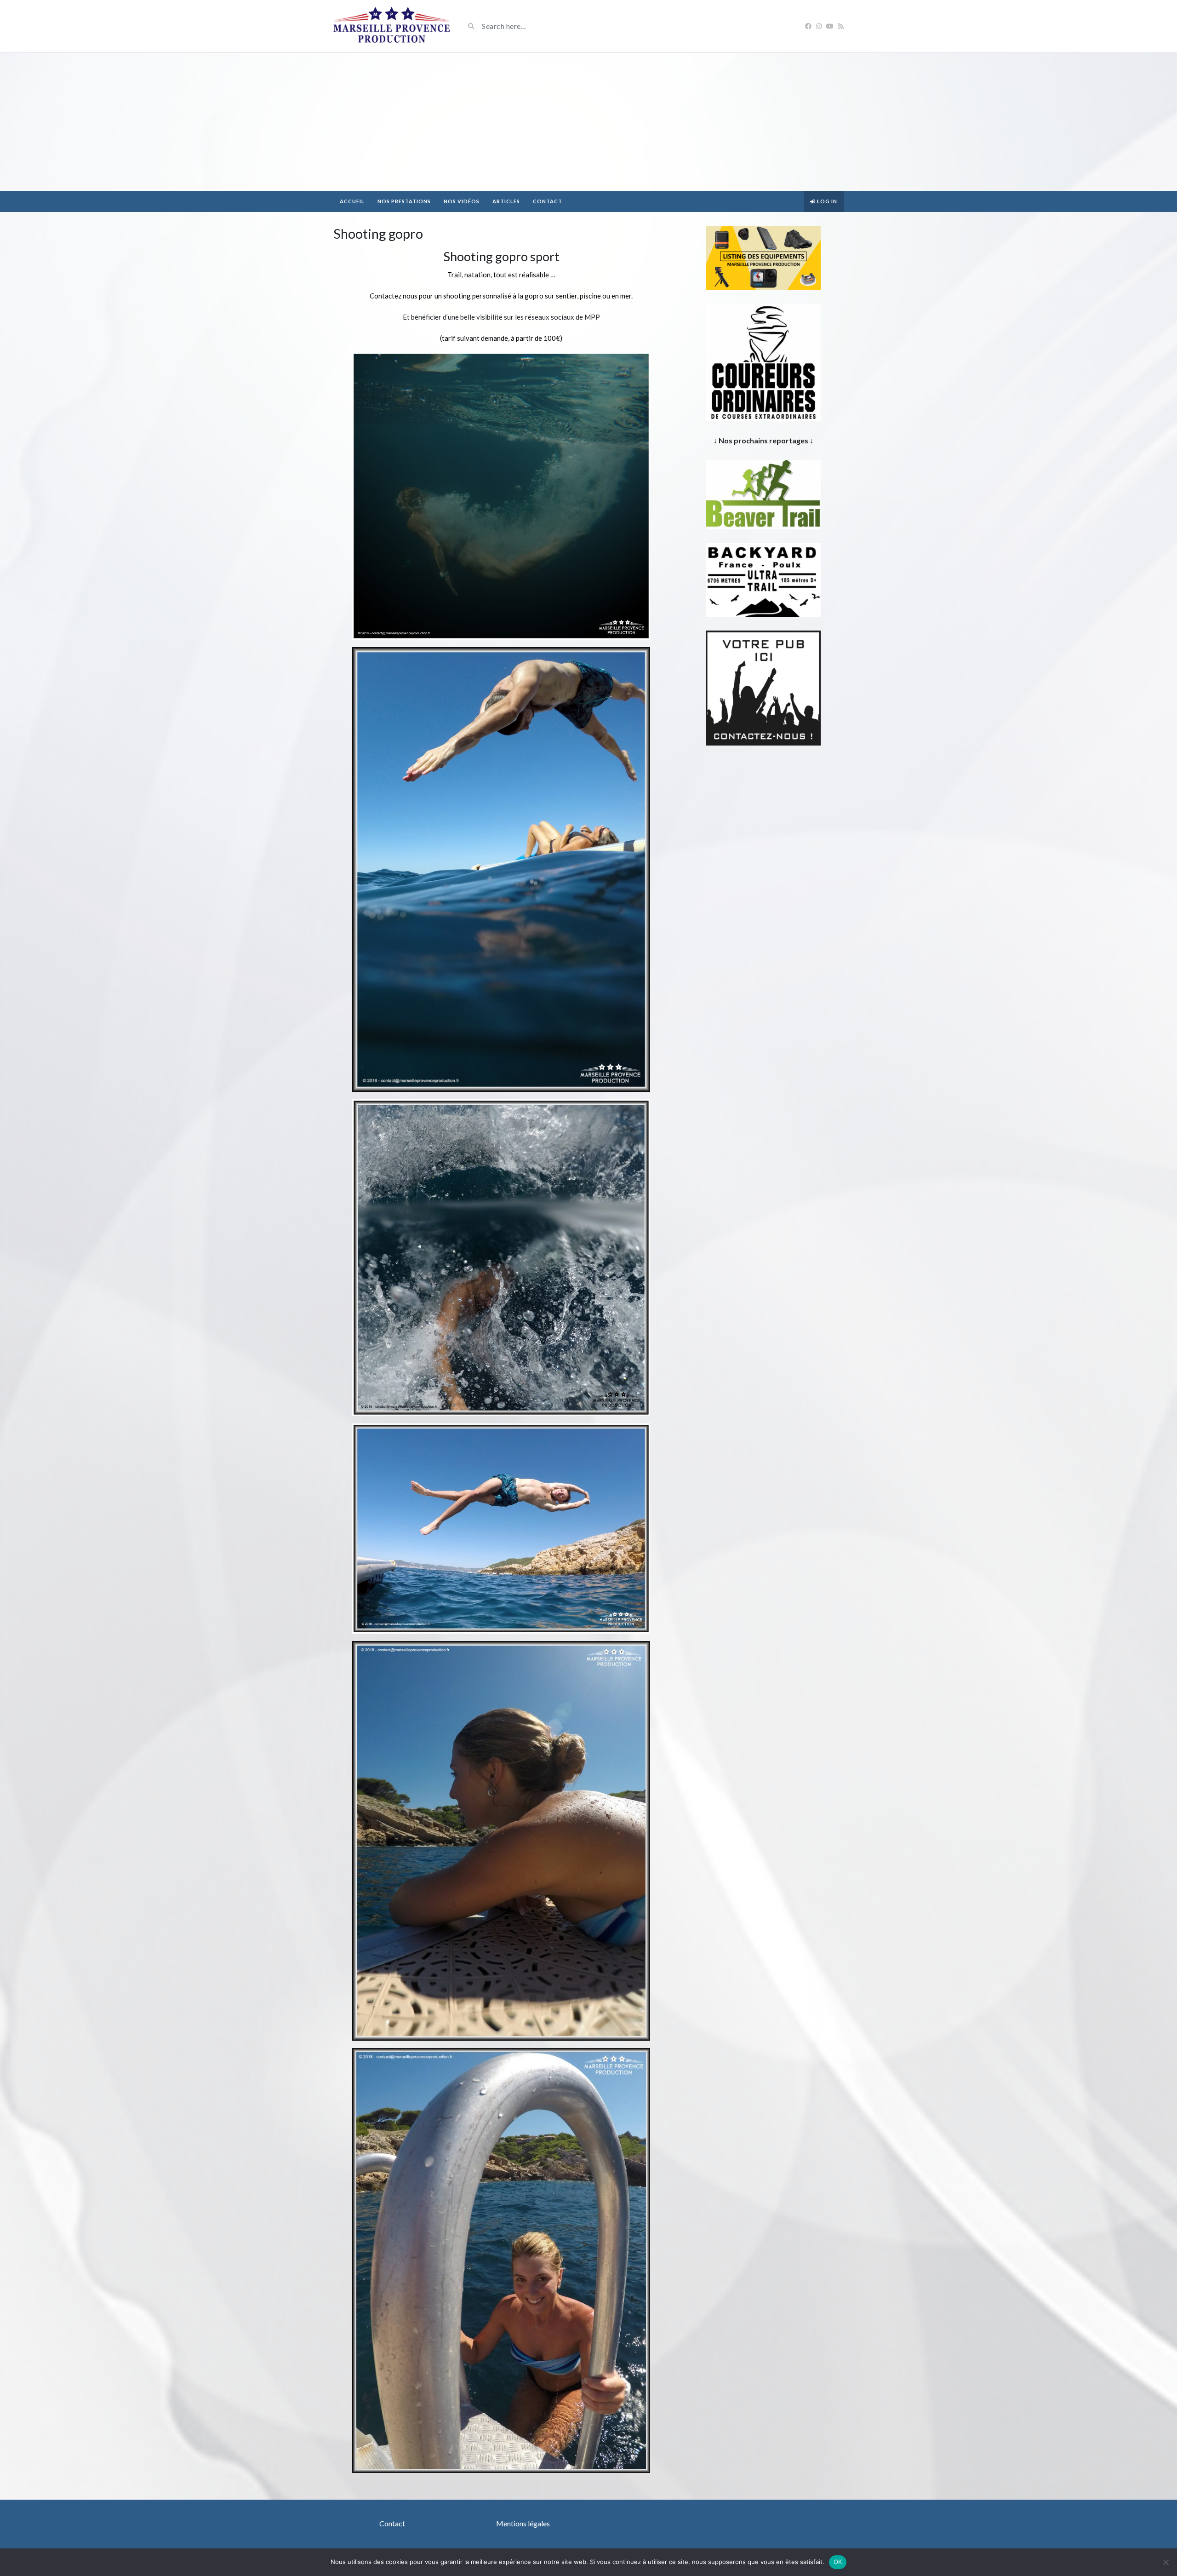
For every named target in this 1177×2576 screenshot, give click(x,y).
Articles (506, 201)
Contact (548, 201)
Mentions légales (523, 2523)
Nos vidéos (462, 201)
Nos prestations (404, 201)
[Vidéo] (392, 26)
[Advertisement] (588, 122)
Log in (826, 201)
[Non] (1166, 2562)
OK (838, 2562)
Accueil (352, 201)
